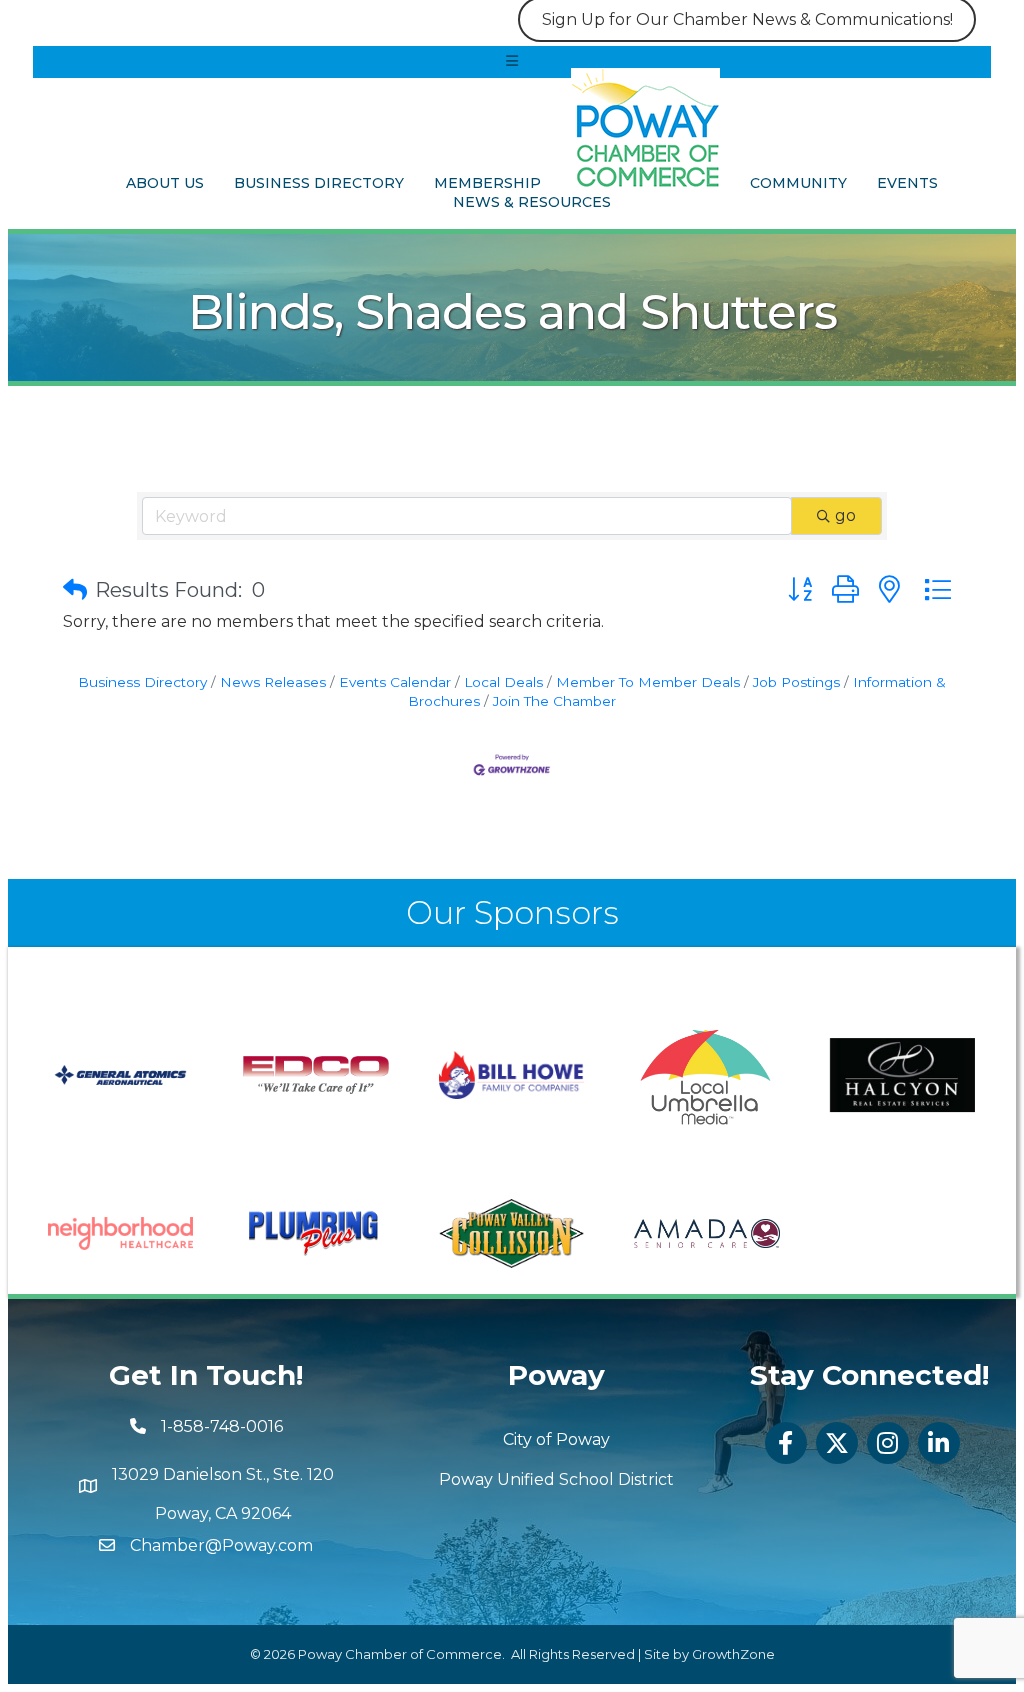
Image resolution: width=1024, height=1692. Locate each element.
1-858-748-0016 (222, 1426)
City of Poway (556, 1439)
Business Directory (319, 183)
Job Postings (796, 682)
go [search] (845, 515)
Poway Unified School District (556, 1479)
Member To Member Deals (648, 682)
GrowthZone (733, 1654)
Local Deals (503, 682)
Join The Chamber (554, 701)
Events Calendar (395, 682)
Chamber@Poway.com (221, 1545)
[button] (75, 590)
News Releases (273, 682)
